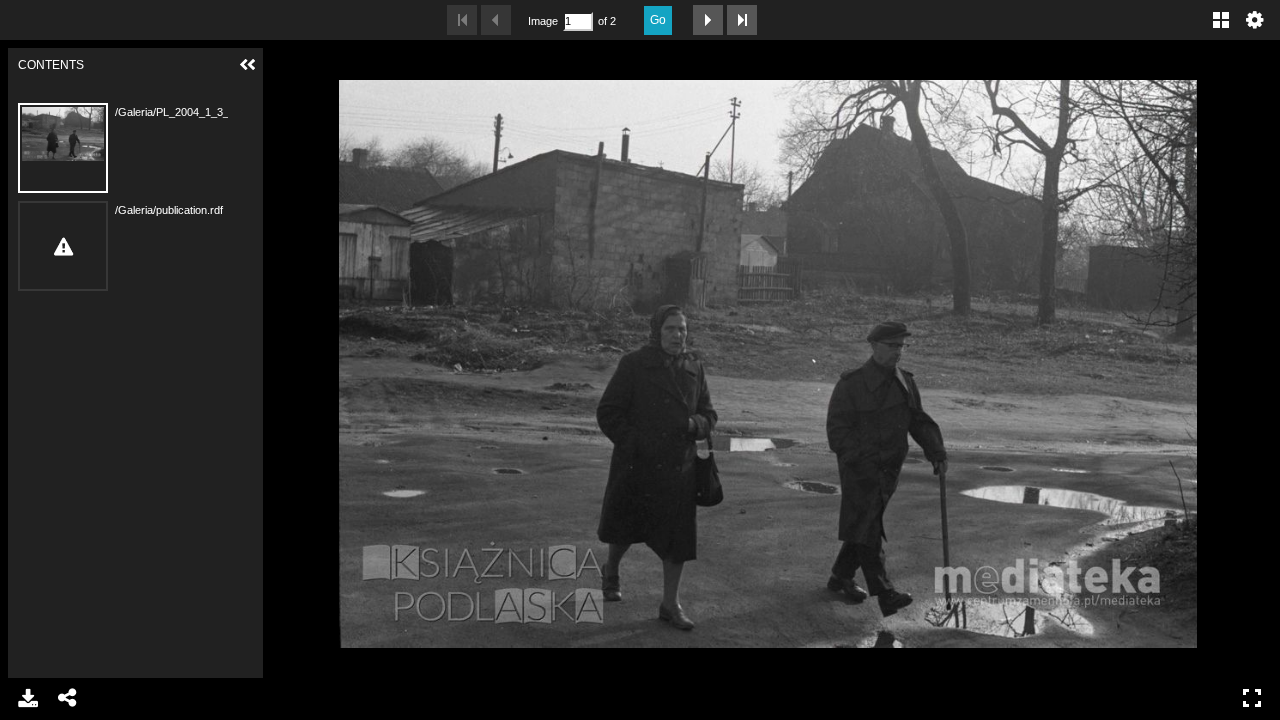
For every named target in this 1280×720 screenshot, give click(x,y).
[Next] (1249, 363)
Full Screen (1252, 698)
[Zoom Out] (322, 65)
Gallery (1221, 20)
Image (543, 21)
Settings (1255, 20)
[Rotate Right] (356, 65)
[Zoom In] (288, 65)
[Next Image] (708, 20)
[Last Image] (742, 20)
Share (68, 698)
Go (658, 20)
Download (28, 698)
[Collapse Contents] (248, 65)
